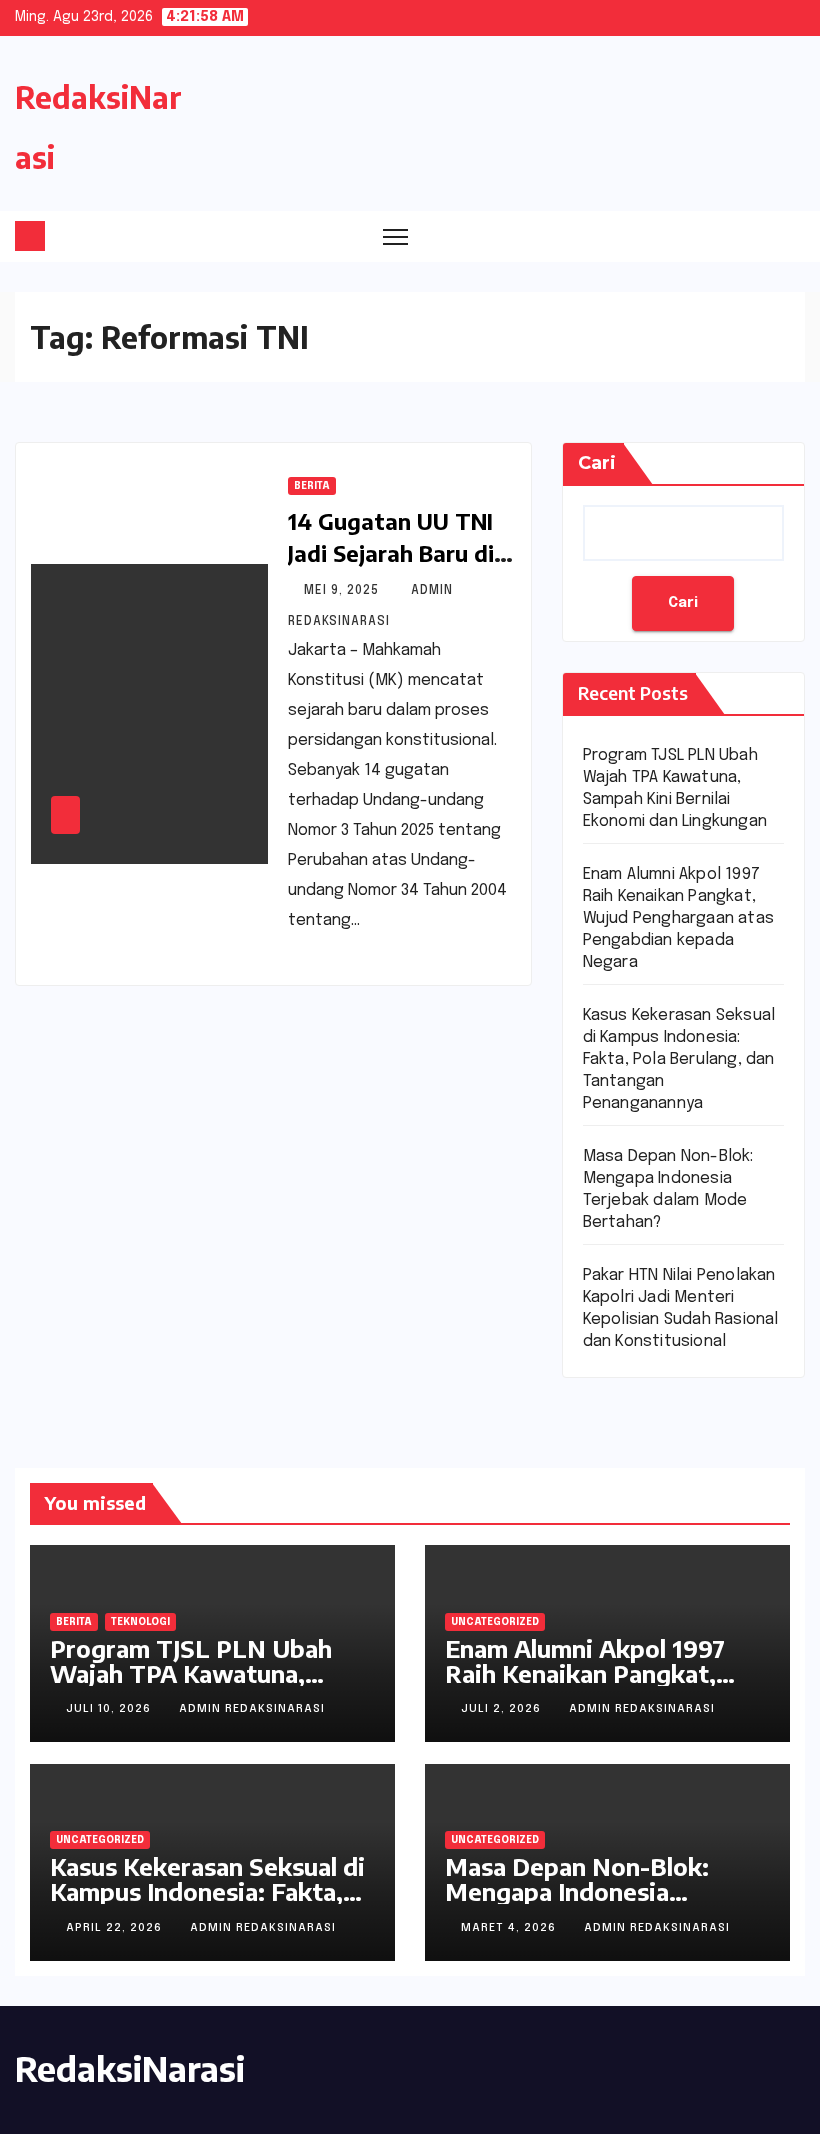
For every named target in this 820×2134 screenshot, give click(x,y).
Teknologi (140, 1622)
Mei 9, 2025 (343, 591)
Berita (312, 486)
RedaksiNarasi (130, 2068)
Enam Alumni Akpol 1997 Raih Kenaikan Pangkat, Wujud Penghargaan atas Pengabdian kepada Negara (678, 918)
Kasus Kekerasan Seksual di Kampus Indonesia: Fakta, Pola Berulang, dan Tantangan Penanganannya (679, 1059)
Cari (597, 463)
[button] (752, 236)
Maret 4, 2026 (510, 1928)
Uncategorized (495, 1622)
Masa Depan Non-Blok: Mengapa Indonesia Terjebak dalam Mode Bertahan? (577, 1903)
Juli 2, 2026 (503, 1709)
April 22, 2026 (116, 1928)
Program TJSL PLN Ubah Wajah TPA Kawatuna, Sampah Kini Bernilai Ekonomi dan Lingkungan (195, 1685)
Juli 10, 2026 (110, 1709)
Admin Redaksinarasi (252, 1709)
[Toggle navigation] (395, 236)
